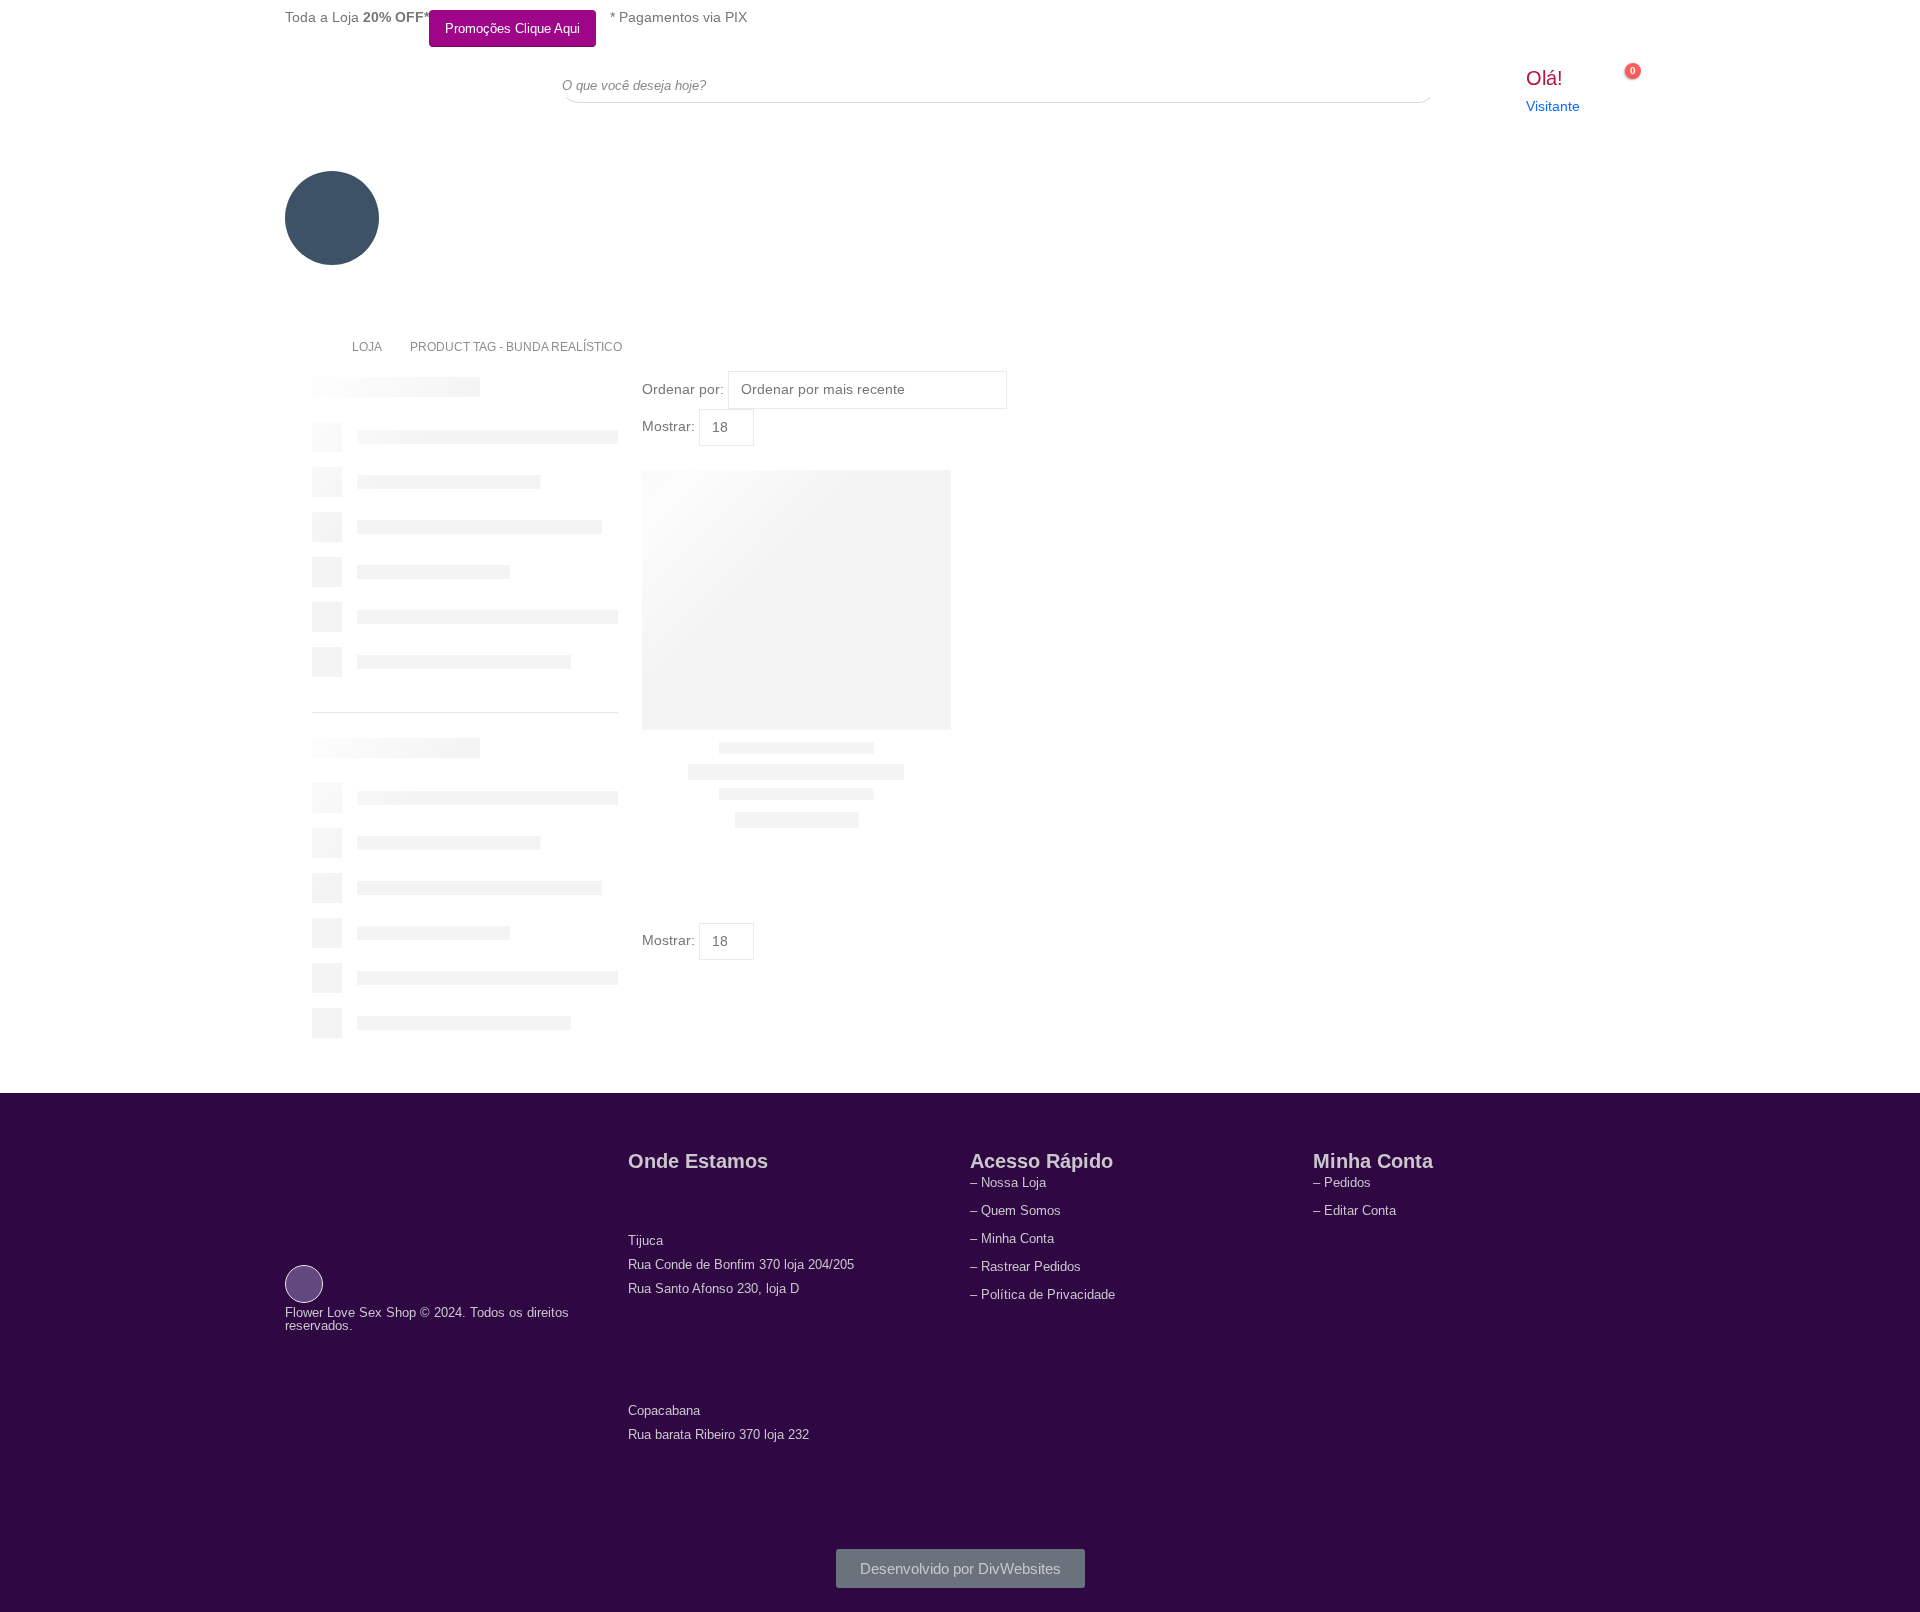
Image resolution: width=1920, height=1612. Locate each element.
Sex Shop (332, 282)
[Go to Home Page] (318, 347)
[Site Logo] (385, 101)
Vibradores (560, 188)
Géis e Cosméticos (1245, 198)
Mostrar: (668, 426)
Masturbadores (789, 188)
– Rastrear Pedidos (1025, 1266)
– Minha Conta (1012, 1238)
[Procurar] (1407, 85)
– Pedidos (1342, 1182)
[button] (650, 458)
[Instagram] (304, 1283)
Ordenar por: (683, 389)
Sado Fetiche (1017, 188)
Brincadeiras (1359, 188)
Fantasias (1131, 188)
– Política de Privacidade (1042, 1294)
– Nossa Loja (1008, 1182)
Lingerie (674, 188)
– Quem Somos (1015, 1210)
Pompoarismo (1474, 188)
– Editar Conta (1354, 1210)
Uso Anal (903, 188)
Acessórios (446, 188)
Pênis (1587, 188)
